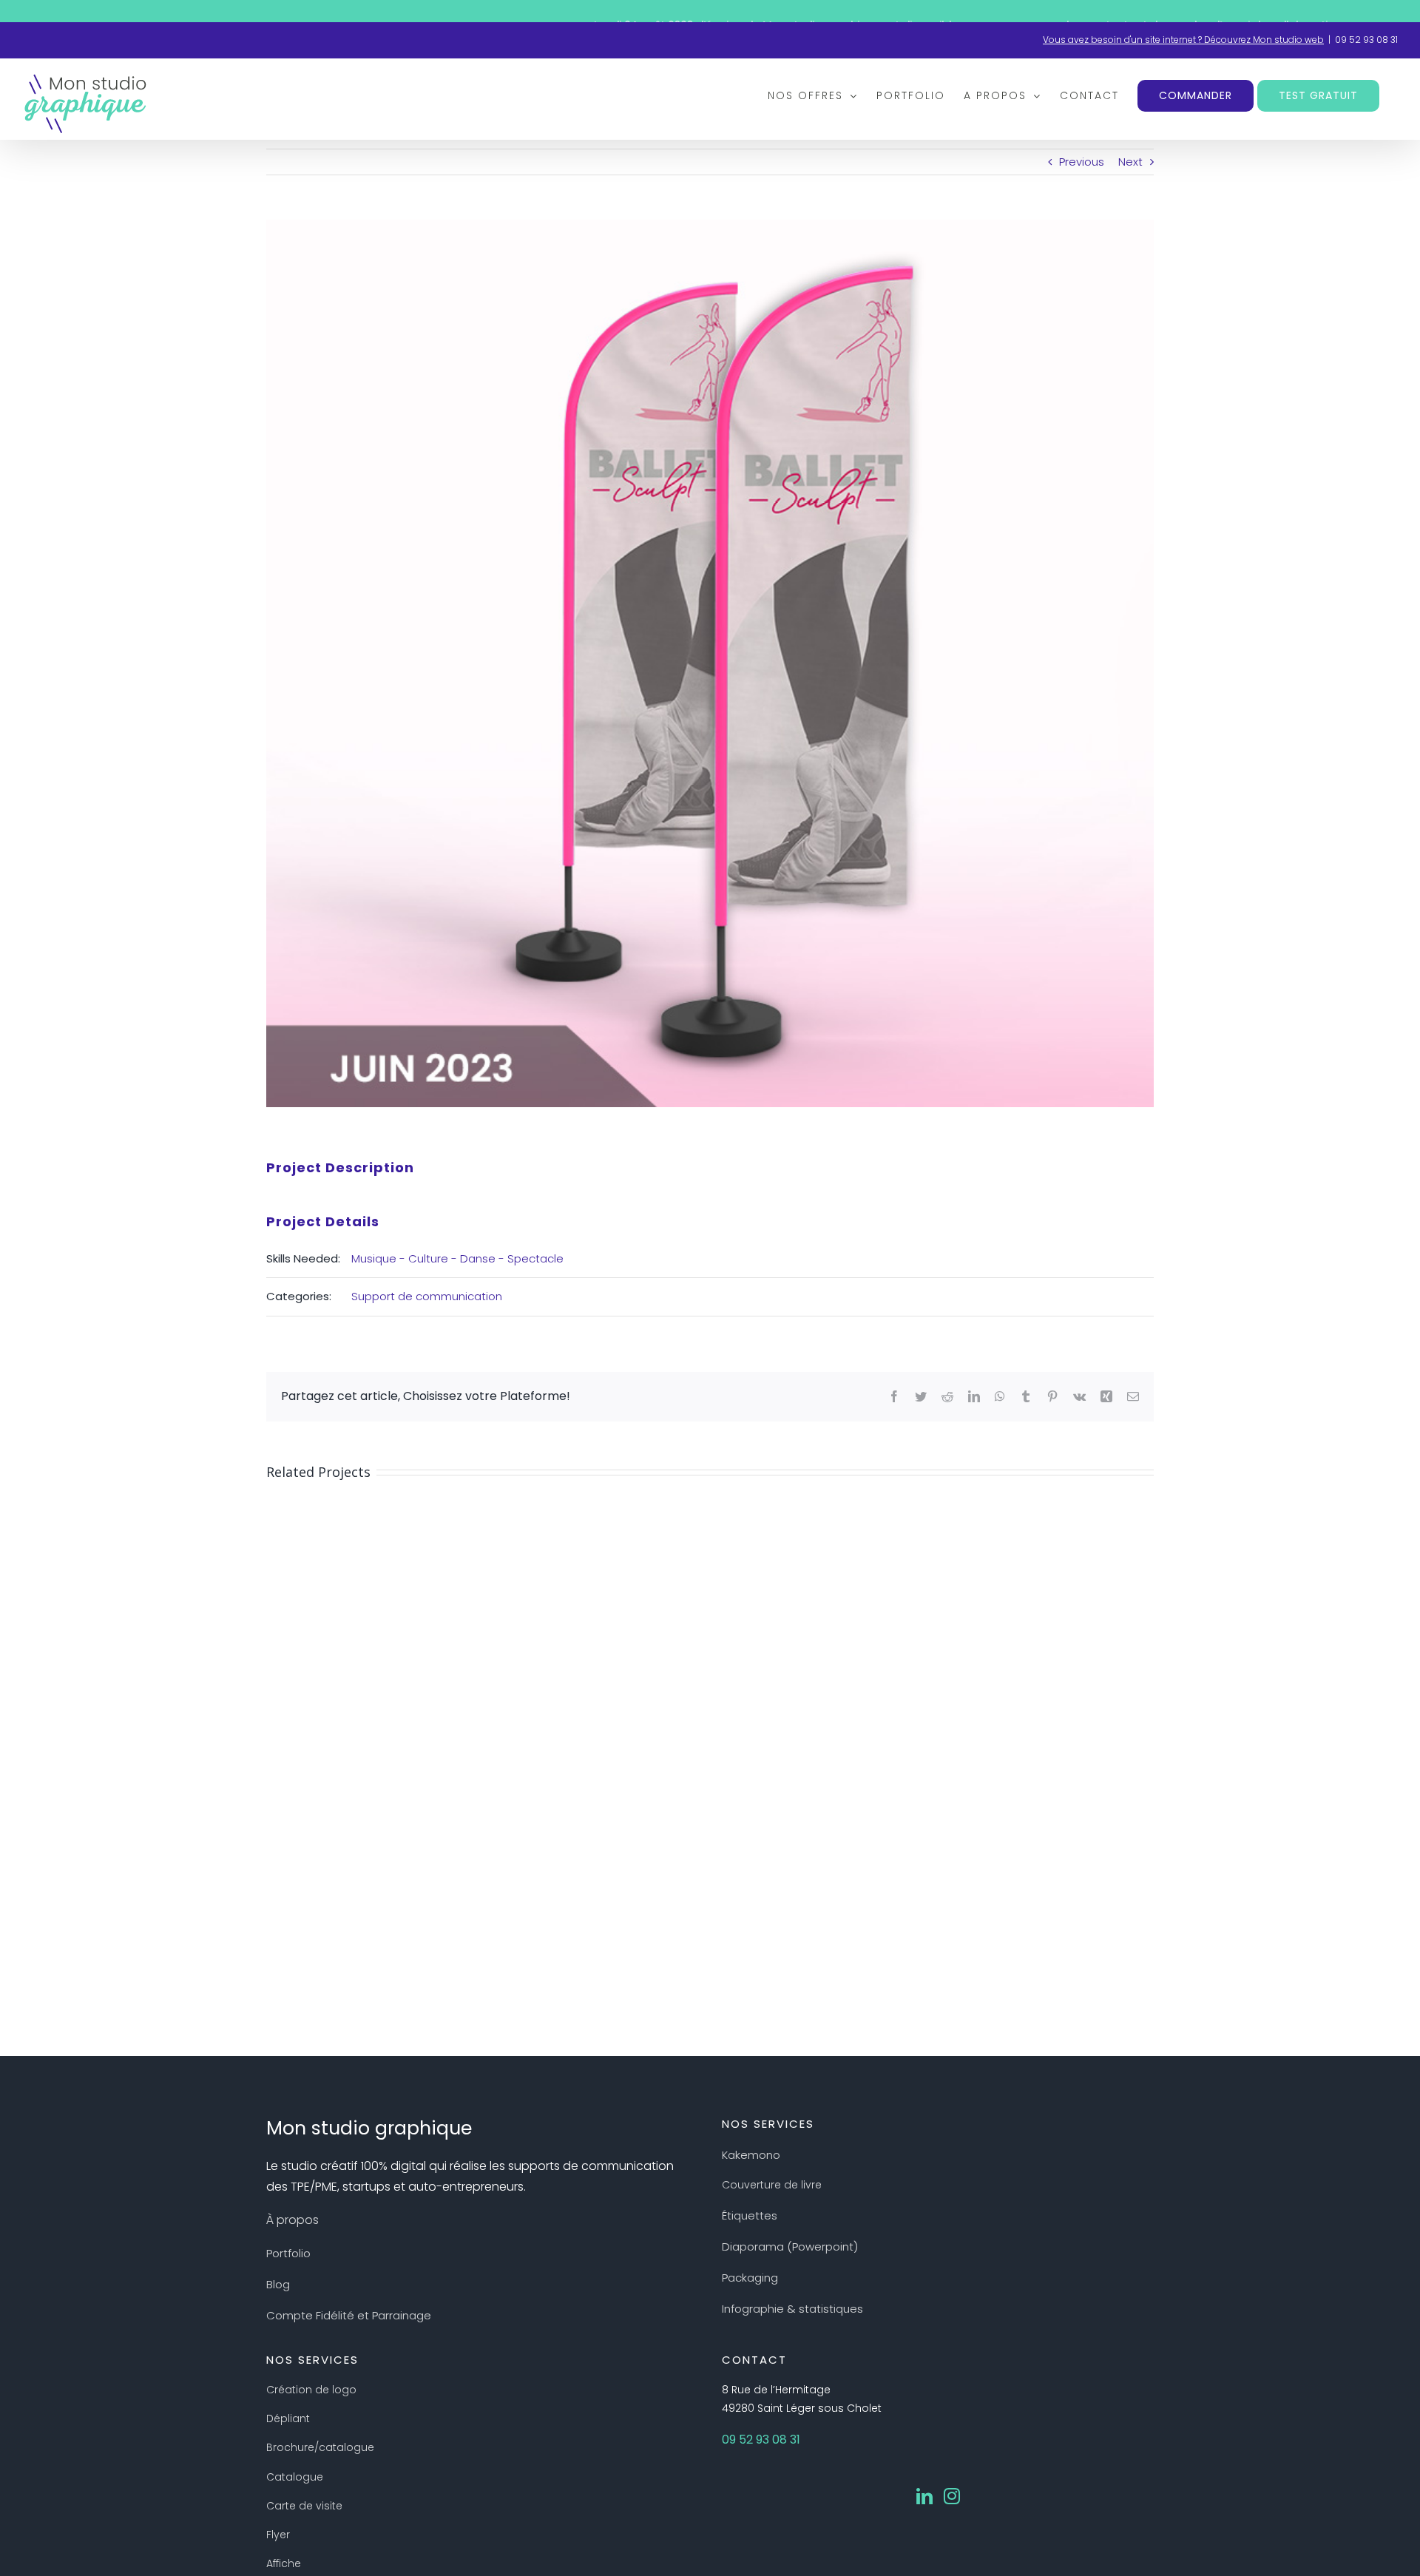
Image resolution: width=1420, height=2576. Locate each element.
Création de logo (311, 2390)
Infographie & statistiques (792, 2309)
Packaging (750, 2278)
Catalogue (295, 2477)
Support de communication (427, 1296)
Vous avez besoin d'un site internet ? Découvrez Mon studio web (1183, 40)
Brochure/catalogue (320, 2447)
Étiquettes (750, 2215)
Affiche (284, 2563)
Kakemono (751, 2155)
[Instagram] (952, 2496)
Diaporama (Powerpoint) (790, 2247)
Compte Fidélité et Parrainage (349, 2315)
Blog (278, 2284)
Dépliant (288, 2418)
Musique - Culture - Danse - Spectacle (457, 1258)
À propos (293, 2220)
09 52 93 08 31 (1366, 40)
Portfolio (288, 2253)
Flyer (278, 2535)
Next (1130, 162)
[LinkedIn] (924, 2496)
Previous (1082, 162)
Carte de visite (304, 2506)
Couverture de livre (772, 2185)
